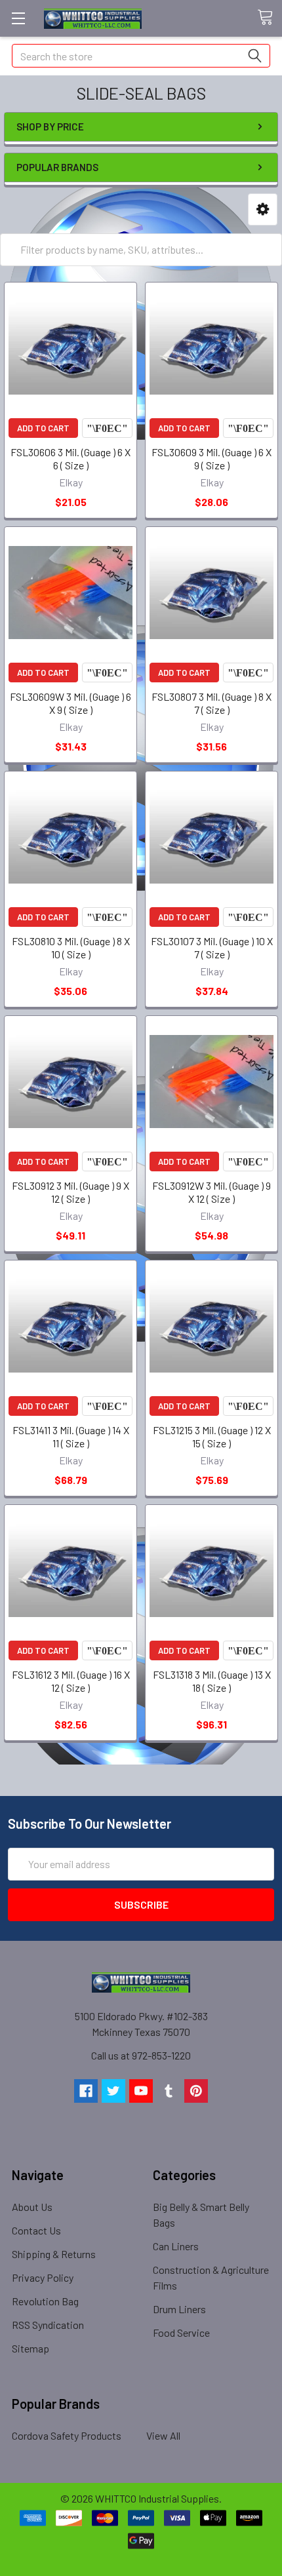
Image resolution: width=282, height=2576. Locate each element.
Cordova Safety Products (67, 2435)
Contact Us (36, 2230)
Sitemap (30, 2348)
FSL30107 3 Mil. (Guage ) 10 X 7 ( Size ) (212, 947)
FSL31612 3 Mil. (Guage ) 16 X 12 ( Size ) (71, 1681)
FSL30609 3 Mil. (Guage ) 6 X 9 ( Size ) (211, 459)
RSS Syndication (48, 2325)
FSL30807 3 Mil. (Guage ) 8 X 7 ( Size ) (211, 703)
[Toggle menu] (18, 18)
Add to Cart (43, 428)
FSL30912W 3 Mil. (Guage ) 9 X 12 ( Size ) (211, 1192)
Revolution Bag (45, 2301)
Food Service (181, 2332)
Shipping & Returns (54, 2254)
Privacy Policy (43, 2277)
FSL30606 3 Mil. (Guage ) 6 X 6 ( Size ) (70, 459)
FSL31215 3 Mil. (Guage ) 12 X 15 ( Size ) (212, 1436)
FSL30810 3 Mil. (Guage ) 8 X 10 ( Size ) (71, 947)
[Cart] (270, 18)
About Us (32, 2207)
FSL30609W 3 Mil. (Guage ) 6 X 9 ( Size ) (70, 703)
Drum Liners (179, 2309)
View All (163, 2435)
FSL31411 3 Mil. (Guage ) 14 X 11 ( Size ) (71, 1436)
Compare (107, 428)
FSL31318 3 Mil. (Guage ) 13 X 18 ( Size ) (212, 1681)
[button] (263, 209)
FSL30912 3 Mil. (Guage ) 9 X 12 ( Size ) (70, 1192)
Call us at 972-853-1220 (141, 2055)
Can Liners (176, 2246)
